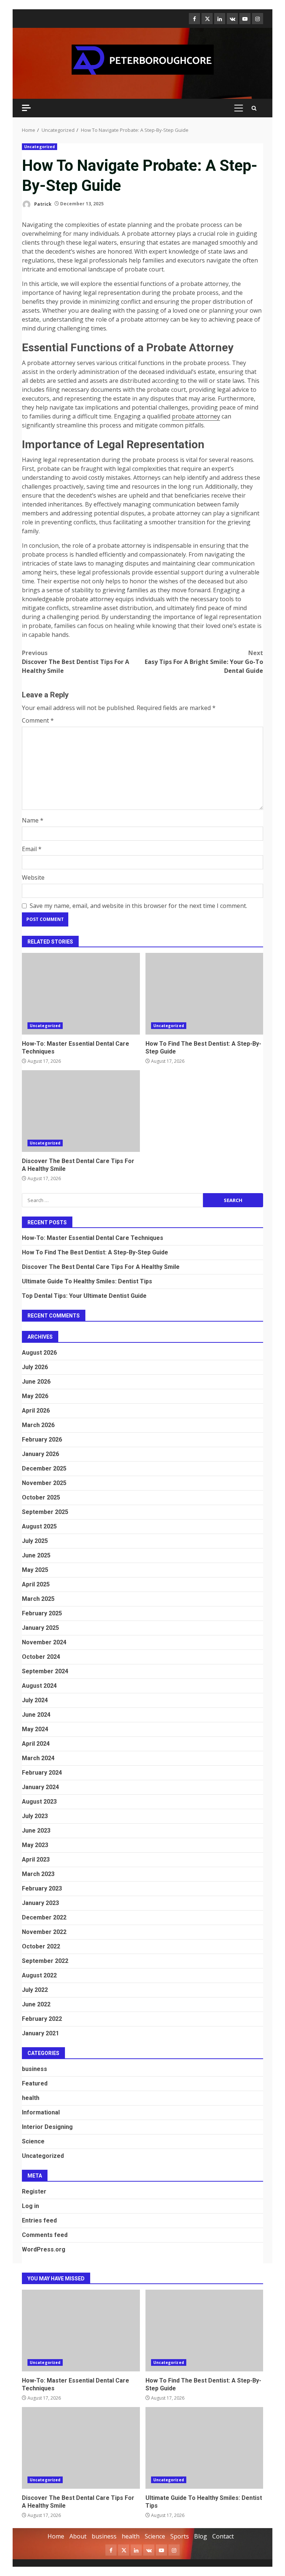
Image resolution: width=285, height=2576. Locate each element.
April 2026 (36, 1411)
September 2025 (45, 1512)
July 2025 (35, 1541)
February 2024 (42, 1773)
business (35, 2069)
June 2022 (36, 2004)
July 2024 (35, 1700)
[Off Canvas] (26, 108)
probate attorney (196, 416)
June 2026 (36, 1382)
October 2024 (41, 1657)
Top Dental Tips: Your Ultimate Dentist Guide (84, 1296)
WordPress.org (44, 2249)
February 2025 (42, 1613)
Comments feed (45, 2235)
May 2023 (35, 1845)
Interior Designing (47, 2127)
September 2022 (45, 1961)
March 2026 (38, 1425)
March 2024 (38, 1758)
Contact (223, 2536)
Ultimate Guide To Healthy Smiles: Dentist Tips (87, 1281)
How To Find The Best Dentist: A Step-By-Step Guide (204, 994)
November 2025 (44, 1483)
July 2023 (35, 1816)
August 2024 (39, 1686)
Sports (180, 2536)
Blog (201, 2536)
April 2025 (36, 1584)
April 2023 (36, 1859)
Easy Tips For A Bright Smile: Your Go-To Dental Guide (204, 662)
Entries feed (39, 2220)
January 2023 (40, 1903)
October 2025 (41, 1497)
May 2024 (35, 1729)
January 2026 (40, 1454)
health (31, 2098)
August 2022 (39, 1975)
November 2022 (44, 1932)
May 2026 (35, 1396)
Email (32, 849)
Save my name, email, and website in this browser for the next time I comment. (138, 906)
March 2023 (38, 1874)
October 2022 (41, 1946)
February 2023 (42, 1888)
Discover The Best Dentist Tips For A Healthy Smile (76, 662)
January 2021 (40, 2033)
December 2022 (44, 1917)
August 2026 (39, 1353)
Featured (35, 2083)
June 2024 (36, 1715)
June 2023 (36, 1831)
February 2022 (42, 2019)
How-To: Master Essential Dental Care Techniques (81, 994)
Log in (30, 2206)
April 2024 (36, 1744)
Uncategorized (40, 147)
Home (56, 2536)
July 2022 (35, 1990)
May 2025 (35, 1570)
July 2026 (35, 1367)
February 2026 (42, 1440)
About (78, 2536)
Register (34, 2191)
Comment (38, 720)
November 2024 (44, 1642)
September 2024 (45, 1671)
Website (33, 877)
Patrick (42, 204)
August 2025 (39, 1526)
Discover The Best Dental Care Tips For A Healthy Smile (81, 1111)
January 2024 (40, 1787)
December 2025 (44, 1468)
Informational (41, 2112)
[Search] (254, 108)
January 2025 (40, 1628)
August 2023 (39, 1802)
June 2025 (36, 1555)
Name (33, 820)
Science (33, 2141)
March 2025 (38, 1599)
